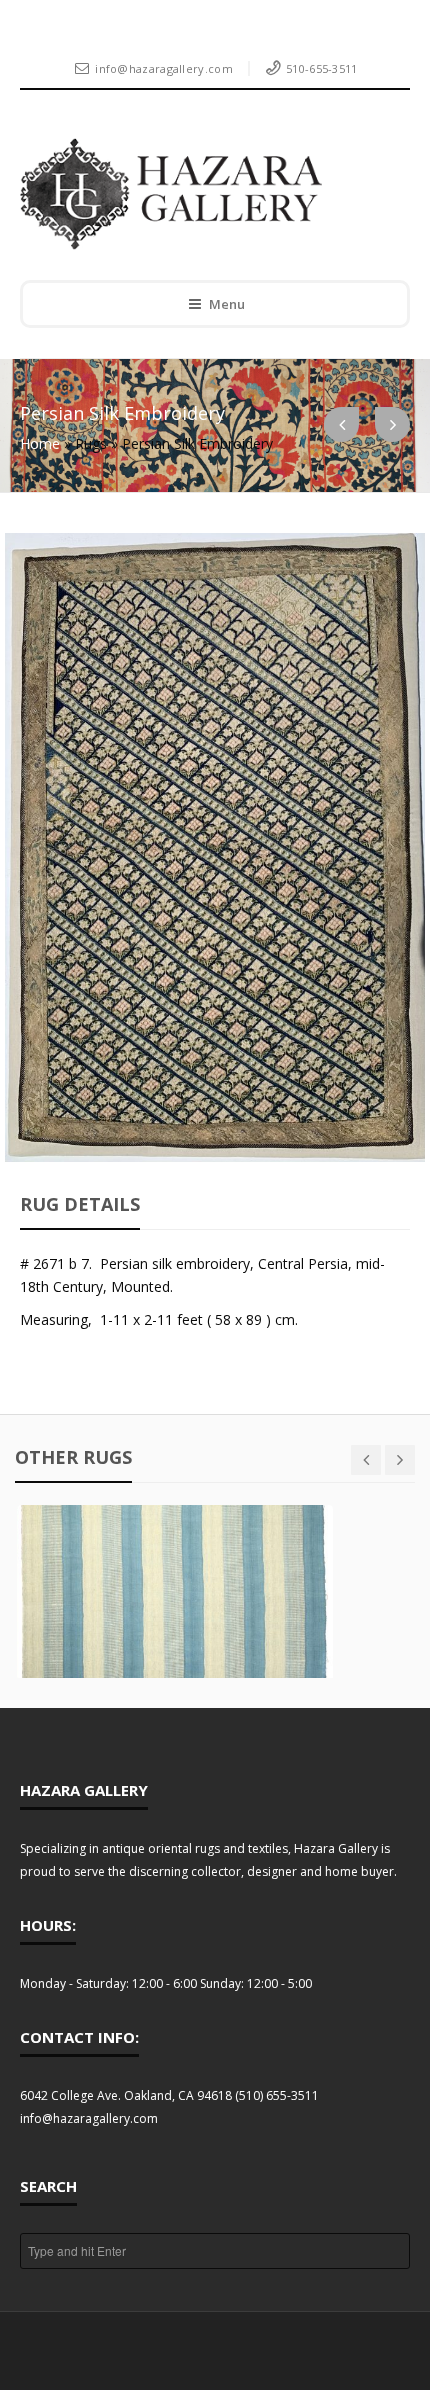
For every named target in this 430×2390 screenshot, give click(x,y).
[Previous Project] (341, 424)
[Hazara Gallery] (201, 194)
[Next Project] (392, 424)
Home (40, 443)
